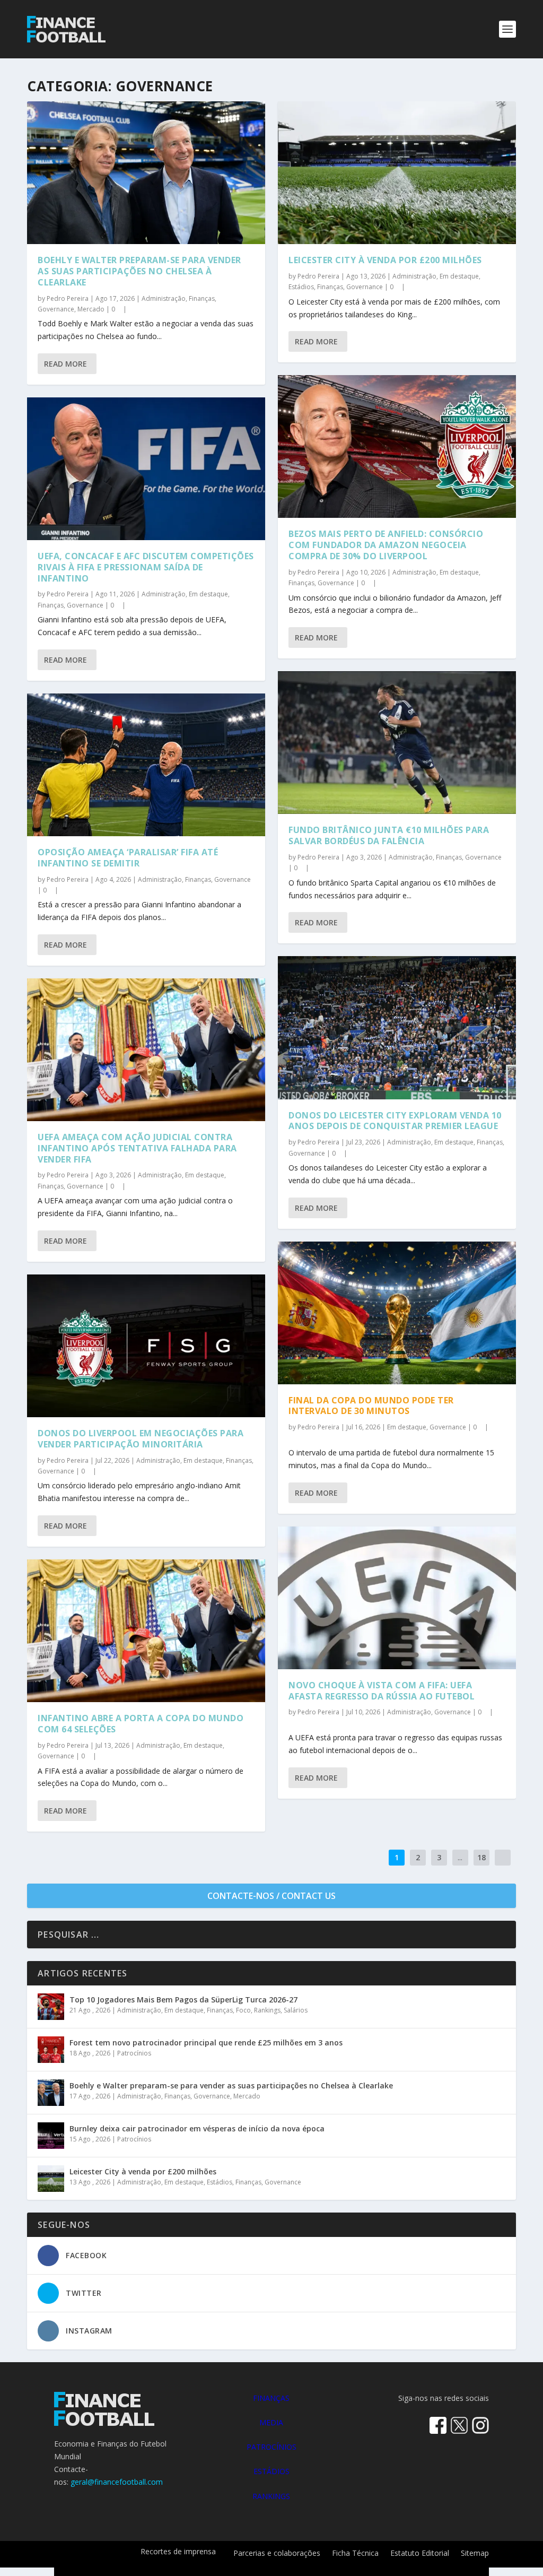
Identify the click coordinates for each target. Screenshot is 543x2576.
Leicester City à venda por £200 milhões (385, 260)
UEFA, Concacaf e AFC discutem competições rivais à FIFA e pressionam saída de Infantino (146, 567)
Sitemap (475, 2554)
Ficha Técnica (355, 2554)
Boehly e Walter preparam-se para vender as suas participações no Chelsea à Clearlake (139, 271)
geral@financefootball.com (117, 2482)
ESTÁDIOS (271, 2471)
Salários (296, 2010)
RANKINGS (271, 2496)
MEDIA (271, 2422)
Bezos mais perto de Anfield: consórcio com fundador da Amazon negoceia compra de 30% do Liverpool (386, 545)
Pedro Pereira (68, 298)
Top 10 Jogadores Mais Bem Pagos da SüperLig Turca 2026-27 (183, 2000)
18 (481, 1857)
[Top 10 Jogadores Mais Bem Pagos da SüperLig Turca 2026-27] (51, 2007)
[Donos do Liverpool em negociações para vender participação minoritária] (146, 1346)
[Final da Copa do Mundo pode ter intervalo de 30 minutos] (397, 1313)
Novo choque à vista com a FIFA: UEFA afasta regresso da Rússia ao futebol (382, 1691)
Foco (243, 2010)
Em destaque (208, 594)
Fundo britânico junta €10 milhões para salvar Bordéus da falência (389, 835)
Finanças (202, 298)
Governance (56, 309)
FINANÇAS (271, 2398)
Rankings (267, 2010)
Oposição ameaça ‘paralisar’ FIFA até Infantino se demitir (128, 858)
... (460, 1857)
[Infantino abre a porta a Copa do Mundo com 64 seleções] (146, 1631)
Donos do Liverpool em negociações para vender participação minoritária (141, 1439)
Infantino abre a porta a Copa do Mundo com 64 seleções (141, 1724)
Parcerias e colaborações (277, 2554)
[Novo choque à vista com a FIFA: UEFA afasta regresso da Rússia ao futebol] (397, 1598)
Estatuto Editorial (420, 2554)
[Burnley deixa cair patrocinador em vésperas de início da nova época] (51, 2136)
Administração (164, 298)
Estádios (301, 287)
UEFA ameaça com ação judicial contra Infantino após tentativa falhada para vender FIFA (137, 1148)
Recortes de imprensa (178, 2552)
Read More (65, 364)
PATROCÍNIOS (271, 2447)
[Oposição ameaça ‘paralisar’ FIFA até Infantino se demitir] (146, 765)
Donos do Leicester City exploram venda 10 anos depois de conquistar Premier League (395, 1121)
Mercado (91, 309)
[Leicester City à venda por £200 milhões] (397, 173)
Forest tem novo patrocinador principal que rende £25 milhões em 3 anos (206, 2042)
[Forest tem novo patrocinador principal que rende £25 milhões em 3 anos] (51, 2050)
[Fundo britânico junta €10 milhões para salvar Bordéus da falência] (397, 743)
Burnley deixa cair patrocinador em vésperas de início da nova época (197, 2128)
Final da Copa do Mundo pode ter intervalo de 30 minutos (371, 1406)
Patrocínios (134, 2053)
